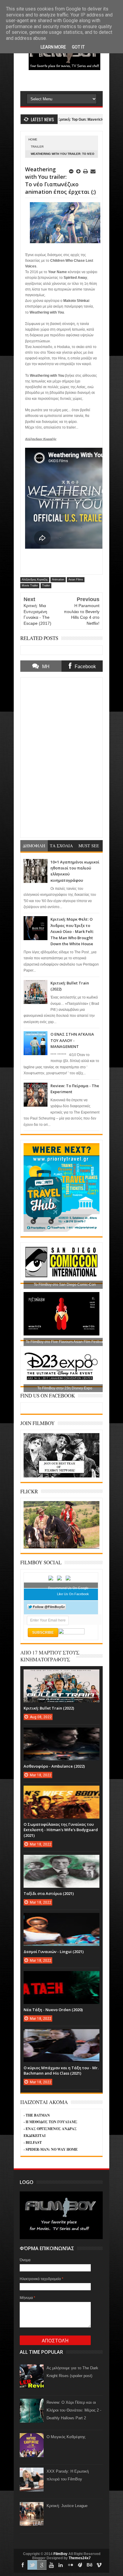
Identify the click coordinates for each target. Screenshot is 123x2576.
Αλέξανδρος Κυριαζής (35, 580)
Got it (78, 47)
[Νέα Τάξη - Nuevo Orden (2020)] (61, 1977)
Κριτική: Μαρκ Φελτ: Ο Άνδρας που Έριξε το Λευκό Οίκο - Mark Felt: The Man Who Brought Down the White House (72, 931)
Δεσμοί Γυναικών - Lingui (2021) (54, 1952)
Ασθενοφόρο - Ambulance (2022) (54, 1766)
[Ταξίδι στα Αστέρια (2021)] (61, 1861)
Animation (58, 580)
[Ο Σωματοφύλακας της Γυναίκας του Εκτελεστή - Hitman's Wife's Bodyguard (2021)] (61, 1792)
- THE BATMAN (37, 2115)
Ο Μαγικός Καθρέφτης (66, 2437)
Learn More (53, 47)
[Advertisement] (72, 80)
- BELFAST (33, 2142)
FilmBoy (60, 2554)
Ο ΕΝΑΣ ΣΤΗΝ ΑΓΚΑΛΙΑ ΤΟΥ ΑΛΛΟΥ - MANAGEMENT (72, 1040)
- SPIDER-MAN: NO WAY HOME (51, 2149)
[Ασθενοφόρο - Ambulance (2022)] (61, 1734)
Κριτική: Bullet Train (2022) (49, 1708)
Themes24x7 (80, 2558)
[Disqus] (61, 757)
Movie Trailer (30, 586)
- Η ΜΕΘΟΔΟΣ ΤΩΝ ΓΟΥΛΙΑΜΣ (50, 2122)
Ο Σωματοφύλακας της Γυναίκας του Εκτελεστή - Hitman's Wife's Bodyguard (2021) (61, 1830)
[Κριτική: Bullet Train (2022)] (61, 1675)
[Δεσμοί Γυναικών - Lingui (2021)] (61, 1919)
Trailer (37, 147)
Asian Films (76, 580)
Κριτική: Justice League (67, 2506)
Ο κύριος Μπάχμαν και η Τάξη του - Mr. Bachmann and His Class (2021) (61, 2070)
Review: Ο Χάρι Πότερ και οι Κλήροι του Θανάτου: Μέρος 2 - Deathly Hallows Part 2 (74, 2410)
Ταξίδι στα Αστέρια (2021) (49, 1893)
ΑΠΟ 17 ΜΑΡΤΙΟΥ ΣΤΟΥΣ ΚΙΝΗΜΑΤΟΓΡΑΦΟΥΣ (50, 1656)
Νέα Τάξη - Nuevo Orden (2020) (53, 2010)
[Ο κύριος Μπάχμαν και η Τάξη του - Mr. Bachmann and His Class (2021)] (61, 2035)
